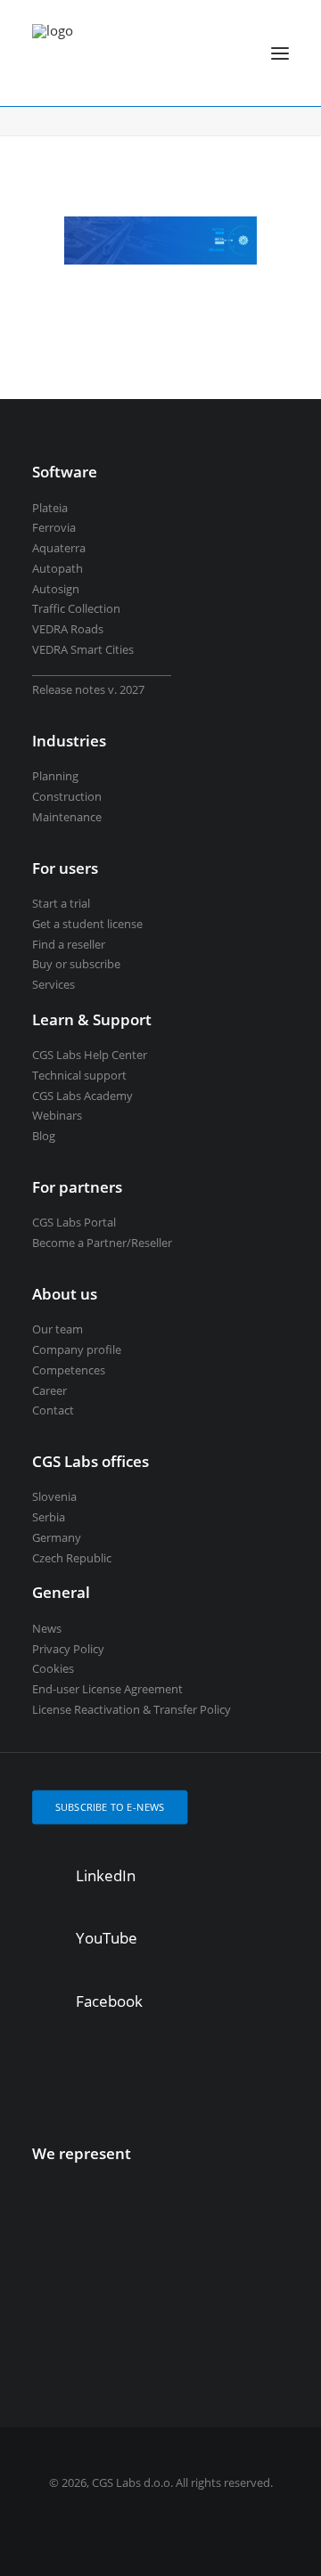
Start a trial (61, 903)
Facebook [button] (109, 2001)
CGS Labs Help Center (90, 1055)
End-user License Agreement (107, 1689)
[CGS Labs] (53, 53)
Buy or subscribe (76, 964)
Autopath (58, 568)
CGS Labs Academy (82, 1096)
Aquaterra (59, 548)
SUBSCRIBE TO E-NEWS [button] (110, 1807)
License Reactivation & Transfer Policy (132, 1709)
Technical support (79, 1075)
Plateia (50, 508)
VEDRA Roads (68, 629)
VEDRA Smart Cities (83, 649)
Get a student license (87, 924)
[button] (280, 53)
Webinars (57, 1115)
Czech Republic (72, 1558)
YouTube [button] (107, 1938)
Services (53, 984)
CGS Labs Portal (74, 1222)
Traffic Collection (76, 608)
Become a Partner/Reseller (102, 1243)
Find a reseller (69, 944)
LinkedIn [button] (106, 1875)
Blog (44, 1136)
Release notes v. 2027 (88, 689)
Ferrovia (54, 527)
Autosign (56, 589)
